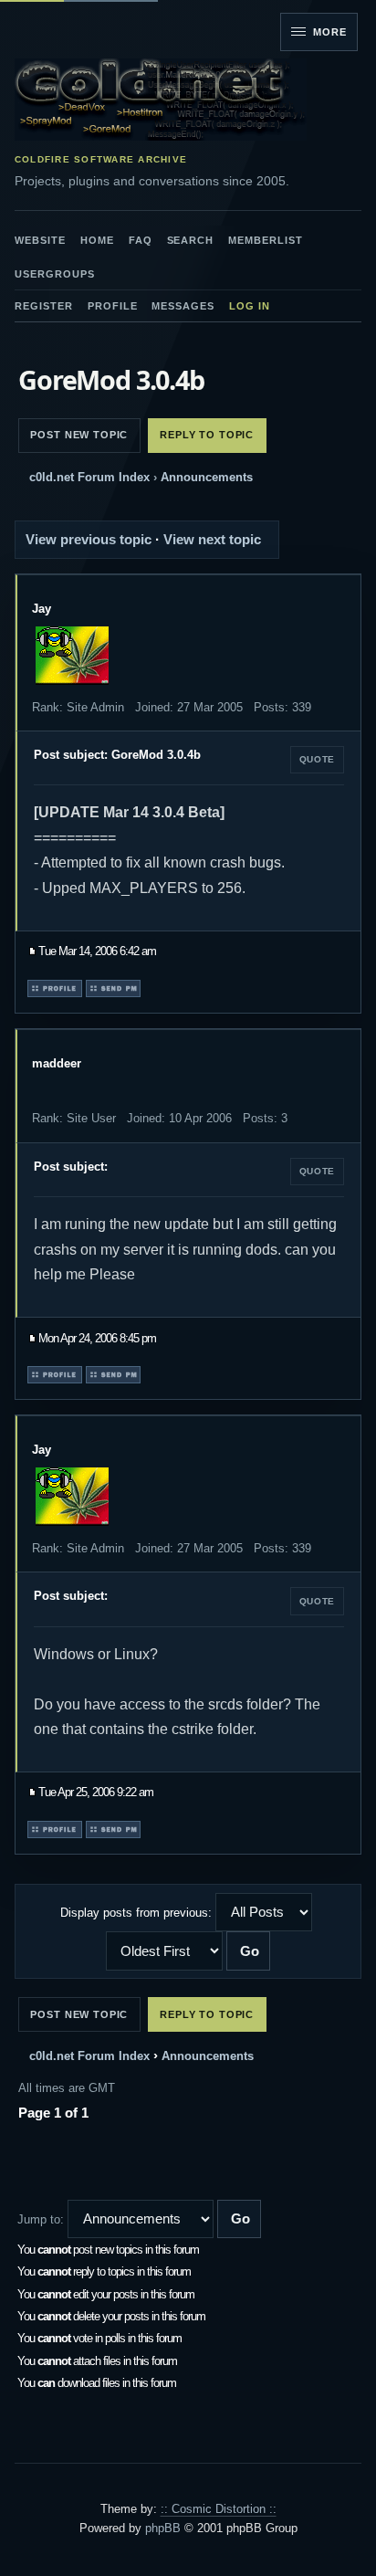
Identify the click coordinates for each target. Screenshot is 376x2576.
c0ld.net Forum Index (89, 477)
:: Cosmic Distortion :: (219, 2509)
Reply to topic (207, 435)
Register (44, 306)
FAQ (141, 240)
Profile (113, 306)
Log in (250, 306)
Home (97, 240)
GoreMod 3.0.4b (111, 379)
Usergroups (55, 274)
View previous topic (89, 539)
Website (40, 240)
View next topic (212, 539)
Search (191, 240)
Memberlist (266, 240)
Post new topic (79, 435)
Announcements (207, 477)
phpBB (163, 2528)
